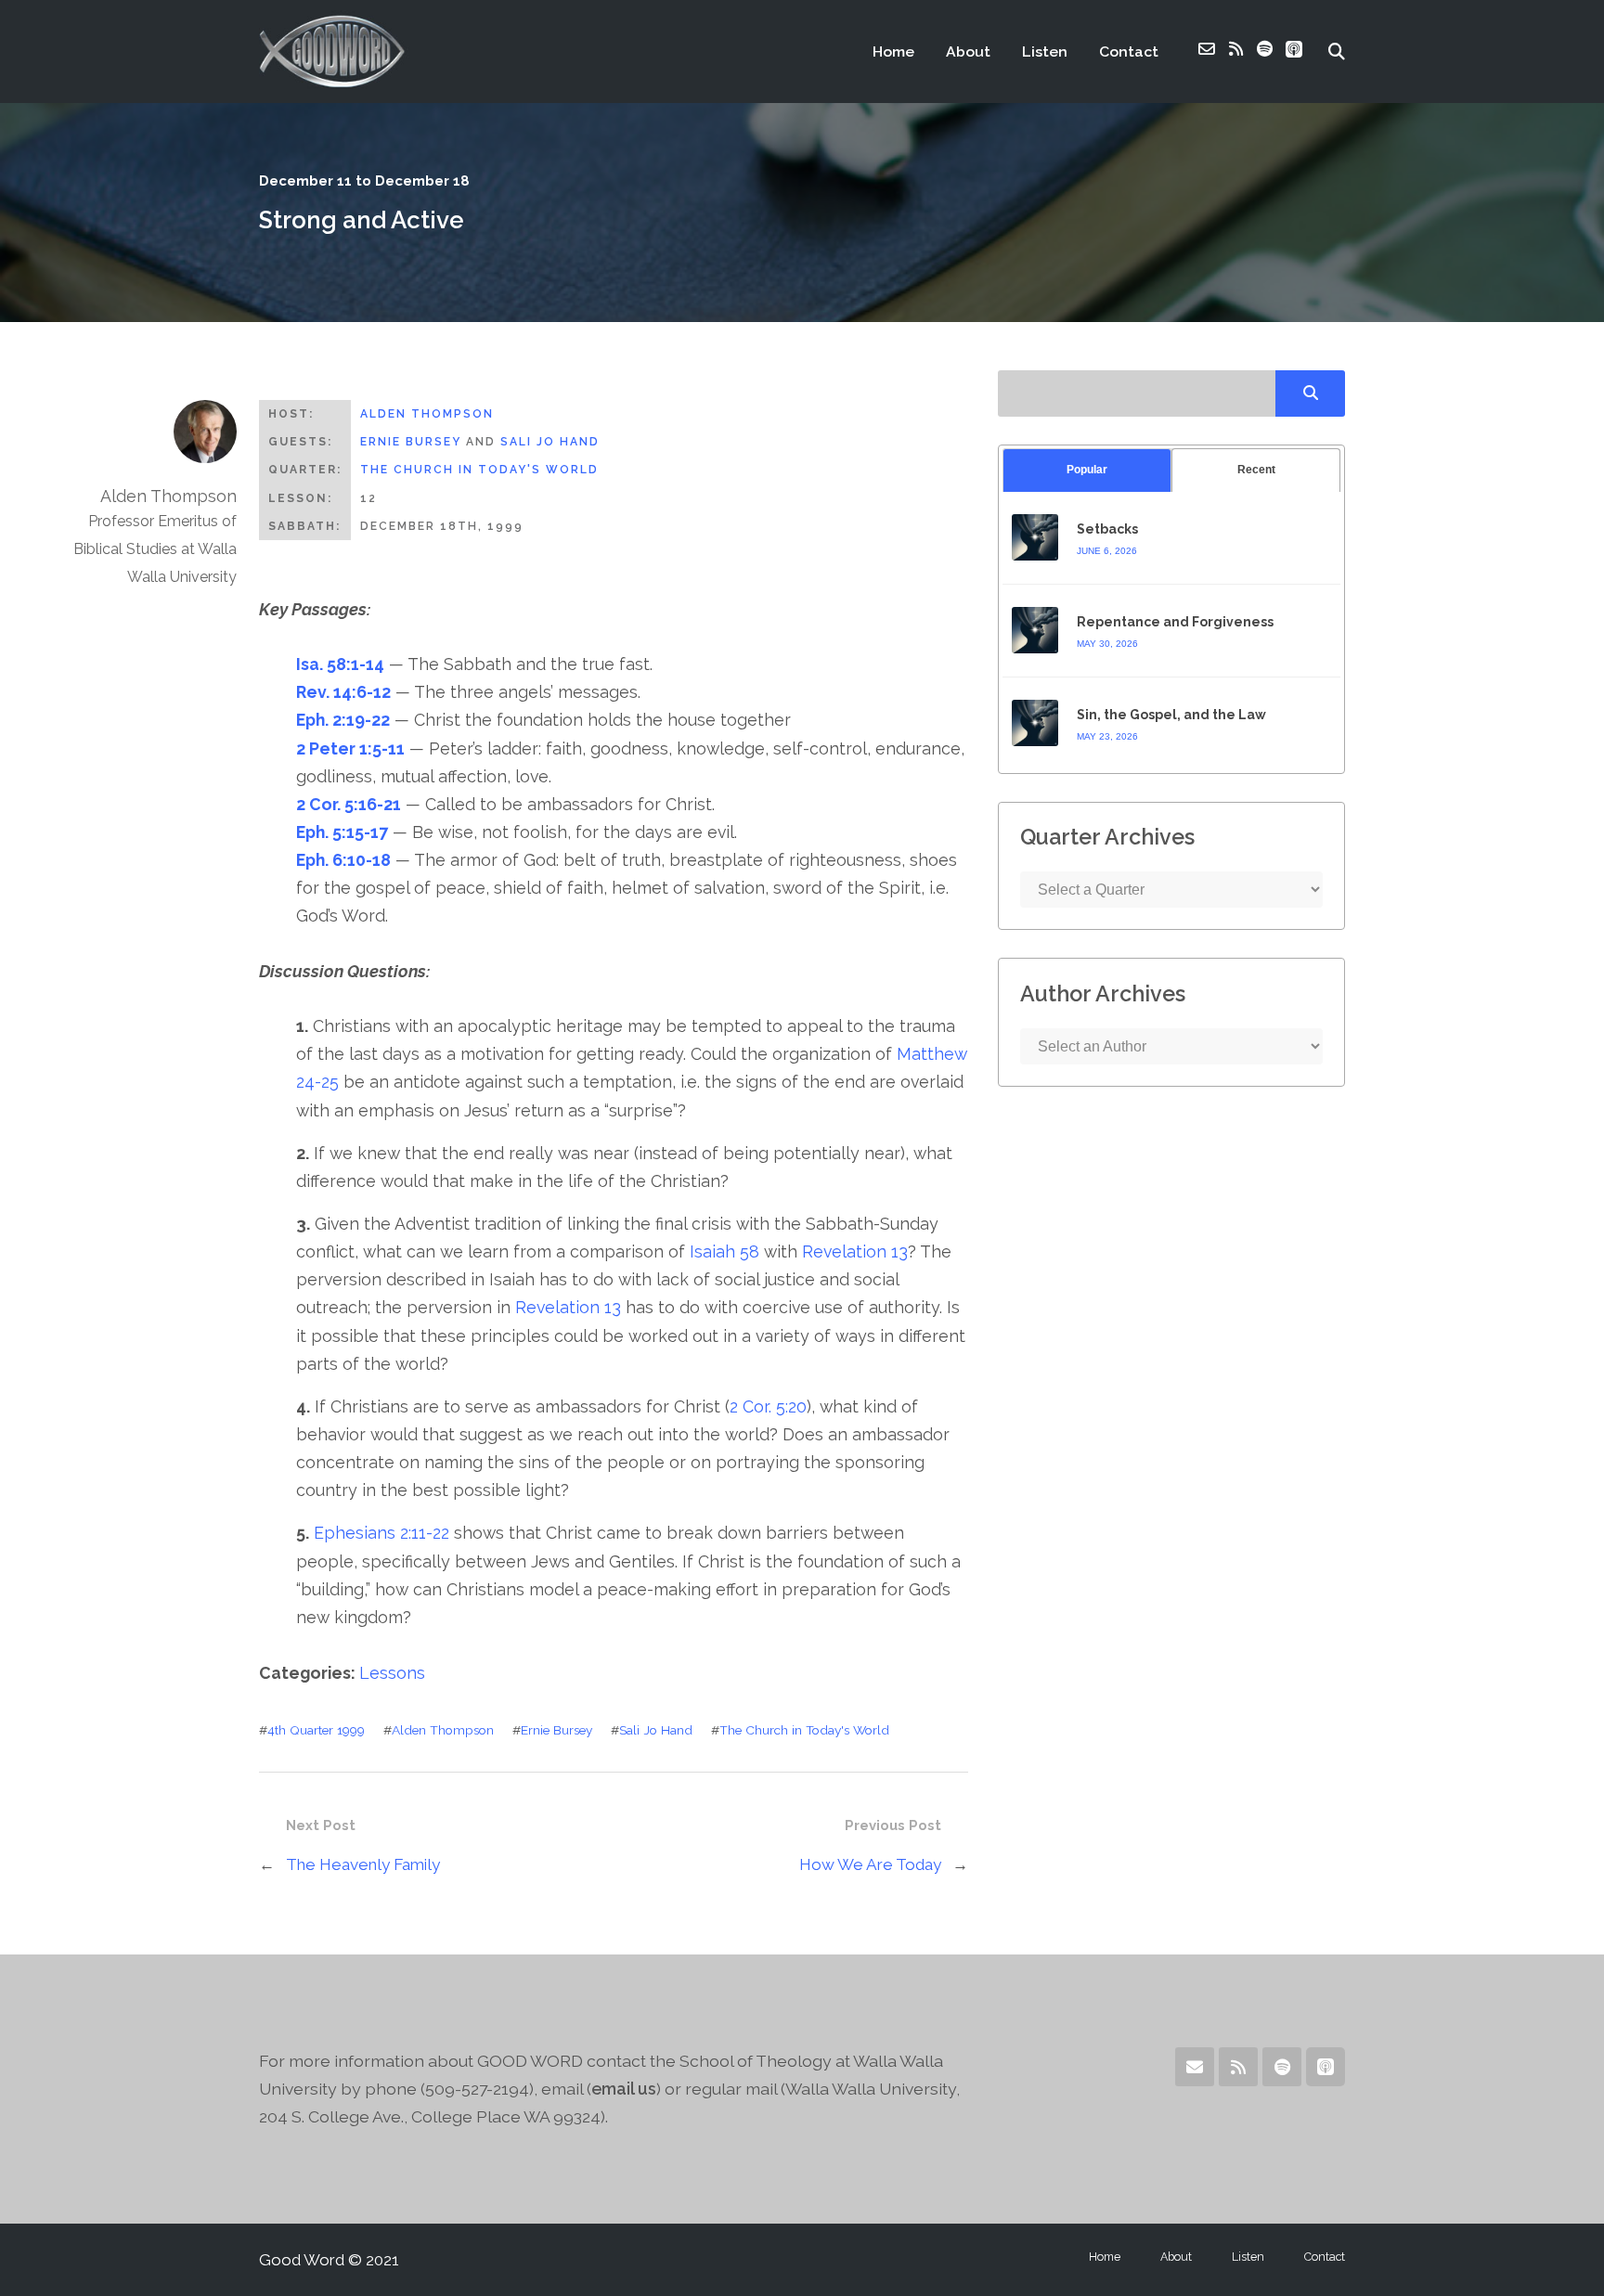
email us (624, 2089)
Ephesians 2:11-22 (382, 1533)
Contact (1129, 52)
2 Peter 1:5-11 (350, 748)
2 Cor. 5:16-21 (349, 804)
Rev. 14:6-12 (343, 692)
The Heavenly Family (363, 1864)
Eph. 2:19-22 (343, 720)
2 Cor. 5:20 (768, 1406)
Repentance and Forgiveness (1175, 622)
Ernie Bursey (411, 442)
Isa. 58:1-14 (340, 664)
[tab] (1087, 470)
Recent (1256, 470)
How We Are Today (870, 1864)
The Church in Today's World (479, 470)
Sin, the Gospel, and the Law (1171, 715)
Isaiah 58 (724, 1251)
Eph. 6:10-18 (343, 860)
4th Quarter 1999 (316, 1730)
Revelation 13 (855, 1251)
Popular (1087, 470)
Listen (1045, 52)
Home (893, 52)
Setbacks (1107, 529)
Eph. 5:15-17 (342, 832)
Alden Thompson (427, 414)
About (968, 52)
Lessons (392, 1673)
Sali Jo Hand (550, 442)
